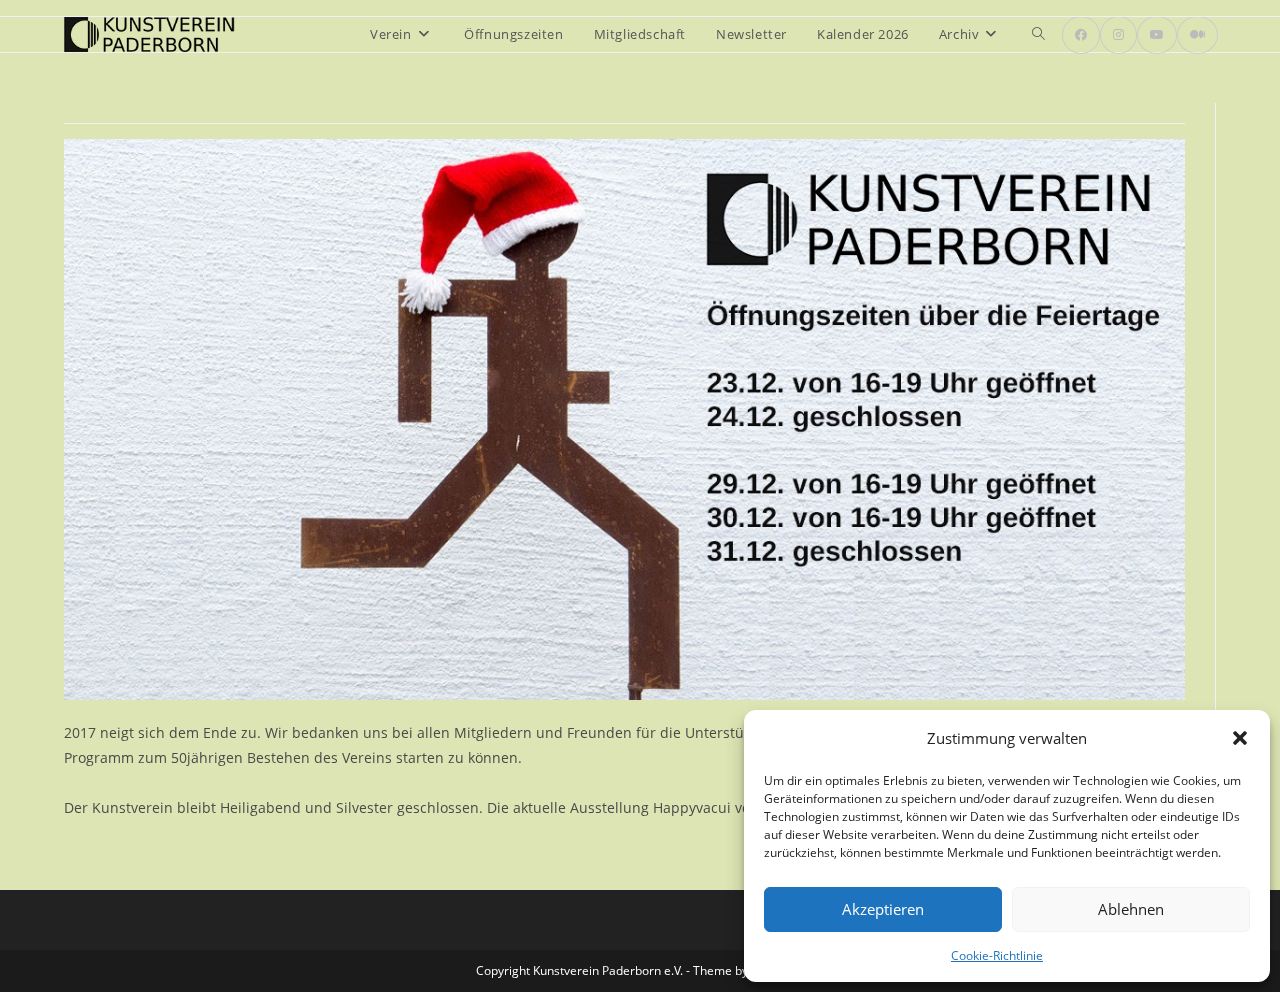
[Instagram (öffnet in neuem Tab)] (1118, 35)
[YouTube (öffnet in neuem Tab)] (1157, 35)
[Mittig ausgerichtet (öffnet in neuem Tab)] (1197, 35)
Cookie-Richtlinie (997, 955)
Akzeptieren (883, 909)
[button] (1240, 738)
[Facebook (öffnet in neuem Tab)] (1081, 35)
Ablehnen (1131, 909)
